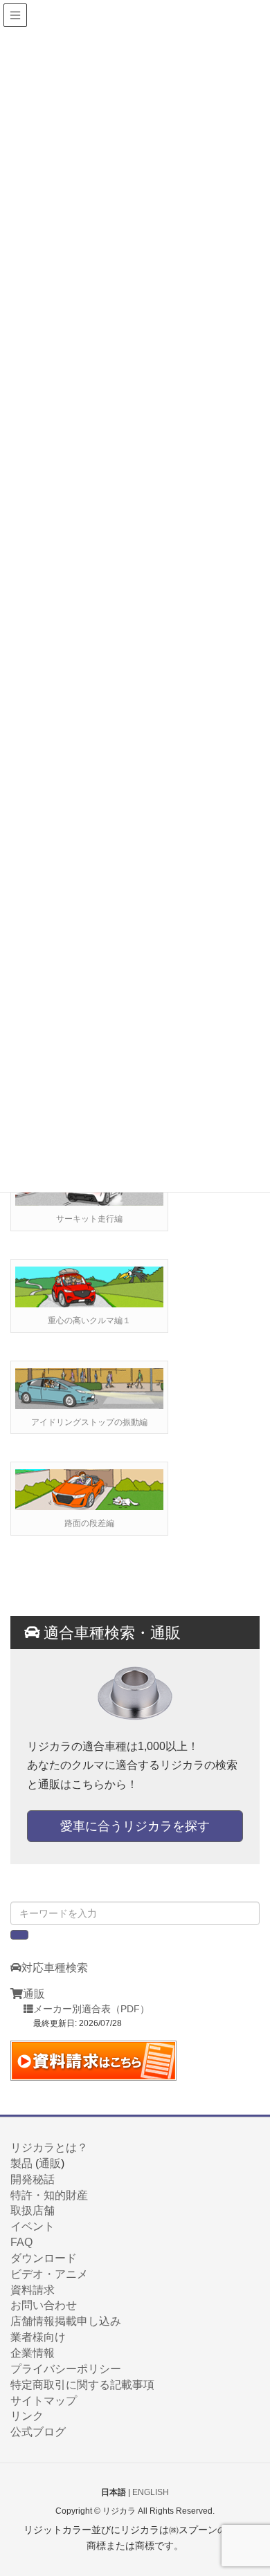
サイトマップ (44, 2401)
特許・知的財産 (49, 2195)
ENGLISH (151, 2492)
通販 (34, 1994)
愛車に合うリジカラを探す (135, 1826)
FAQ (21, 2242)
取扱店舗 (33, 2210)
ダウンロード (44, 2258)
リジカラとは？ (49, 2147)
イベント (33, 2226)
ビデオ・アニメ (49, 2274)
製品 (21, 2163)
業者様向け (38, 2337)
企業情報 (33, 2353)
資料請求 (33, 2290)
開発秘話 (33, 2179)
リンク (27, 2416)
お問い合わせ (44, 2305)
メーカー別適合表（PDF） (91, 2009)
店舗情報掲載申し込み (66, 2321)
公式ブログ (38, 2432)
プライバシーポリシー (66, 2369)
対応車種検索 (55, 1968)
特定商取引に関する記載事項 (82, 2385)
